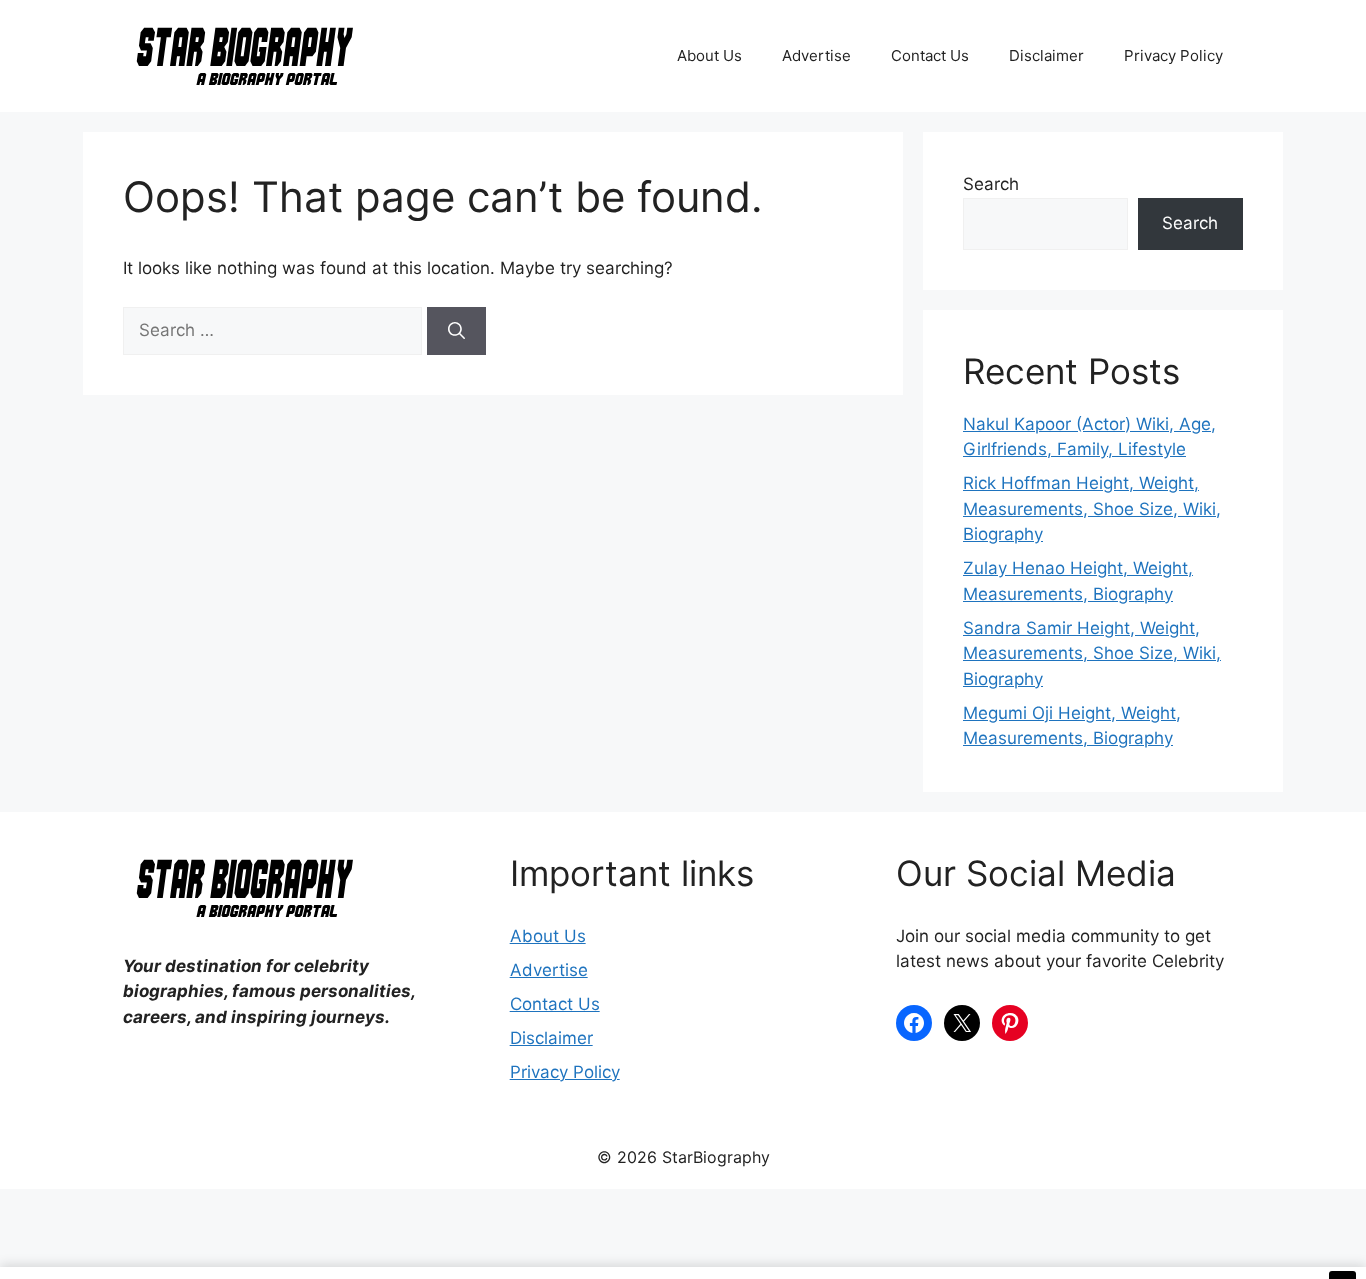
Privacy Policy (1173, 55)
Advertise (816, 55)
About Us (709, 55)
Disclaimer (1046, 55)
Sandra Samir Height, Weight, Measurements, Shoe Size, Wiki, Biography (1092, 653)
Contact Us (930, 55)
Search (991, 184)
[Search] (456, 331)
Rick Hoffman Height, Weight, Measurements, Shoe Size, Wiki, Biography (1092, 508)
